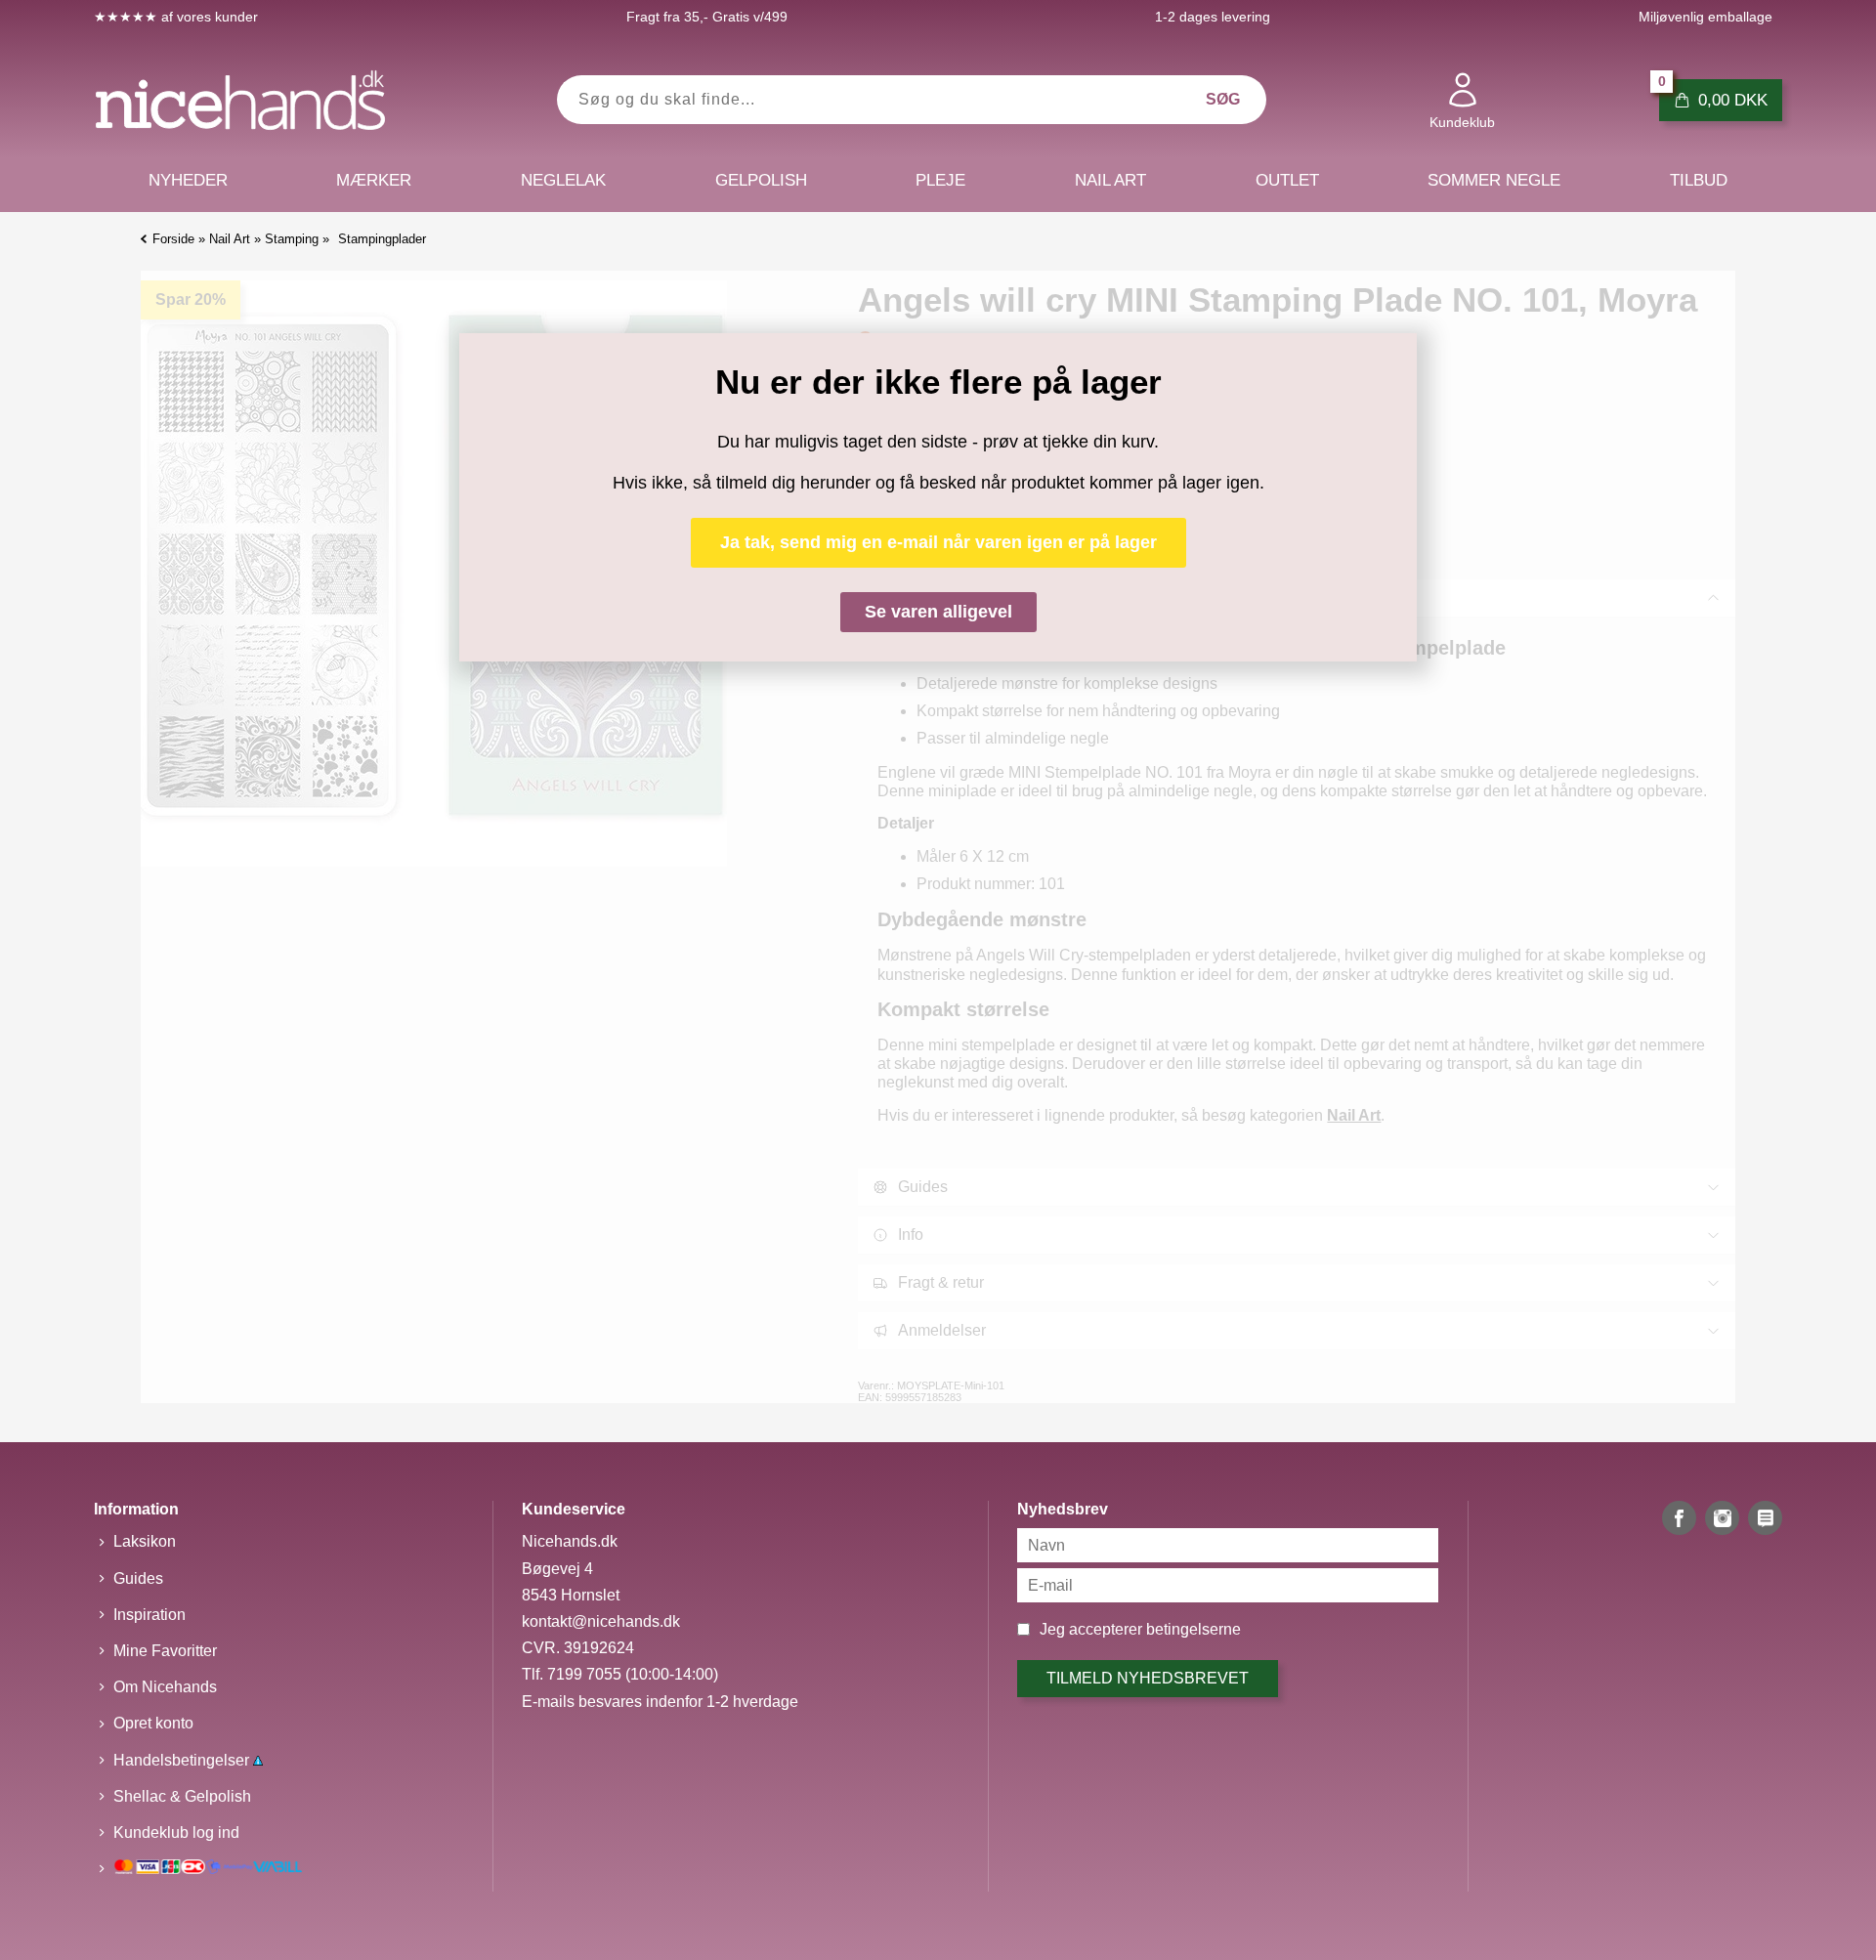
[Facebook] (1679, 1518)
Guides (138, 1578)
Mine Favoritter (165, 1651)
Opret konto (153, 1723)
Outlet (1287, 180)
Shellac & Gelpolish (182, 1796)
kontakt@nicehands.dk (601, 1621)
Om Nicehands (165, 1687)
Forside (173, 239)
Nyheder (188, 180)
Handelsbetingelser (183, 1760)
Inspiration (149, 1615)
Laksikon (145, 1541)
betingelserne (1194, 1629)
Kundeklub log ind (176, 1832)
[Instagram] (1722, 1518)
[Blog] (1765, 1518)
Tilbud (1699, 180)
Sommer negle (1494, 180)
